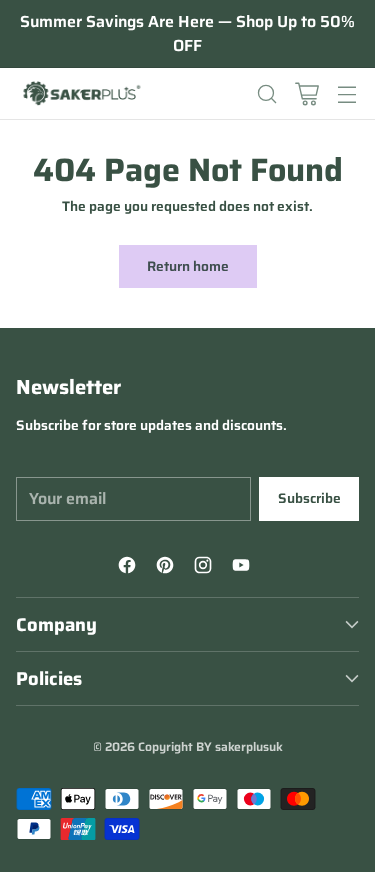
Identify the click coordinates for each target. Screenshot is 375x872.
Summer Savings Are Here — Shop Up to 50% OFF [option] (187, 34)
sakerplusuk (249, 746)
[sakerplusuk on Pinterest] (168, 568)
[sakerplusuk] (81, 94)
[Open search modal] (266, 93)
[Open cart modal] (306, 93)
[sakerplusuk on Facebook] (130, 568)
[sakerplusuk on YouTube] (244, 568)
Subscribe (309, 498)
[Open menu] (346, 93)
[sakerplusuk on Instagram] (206, 568)
